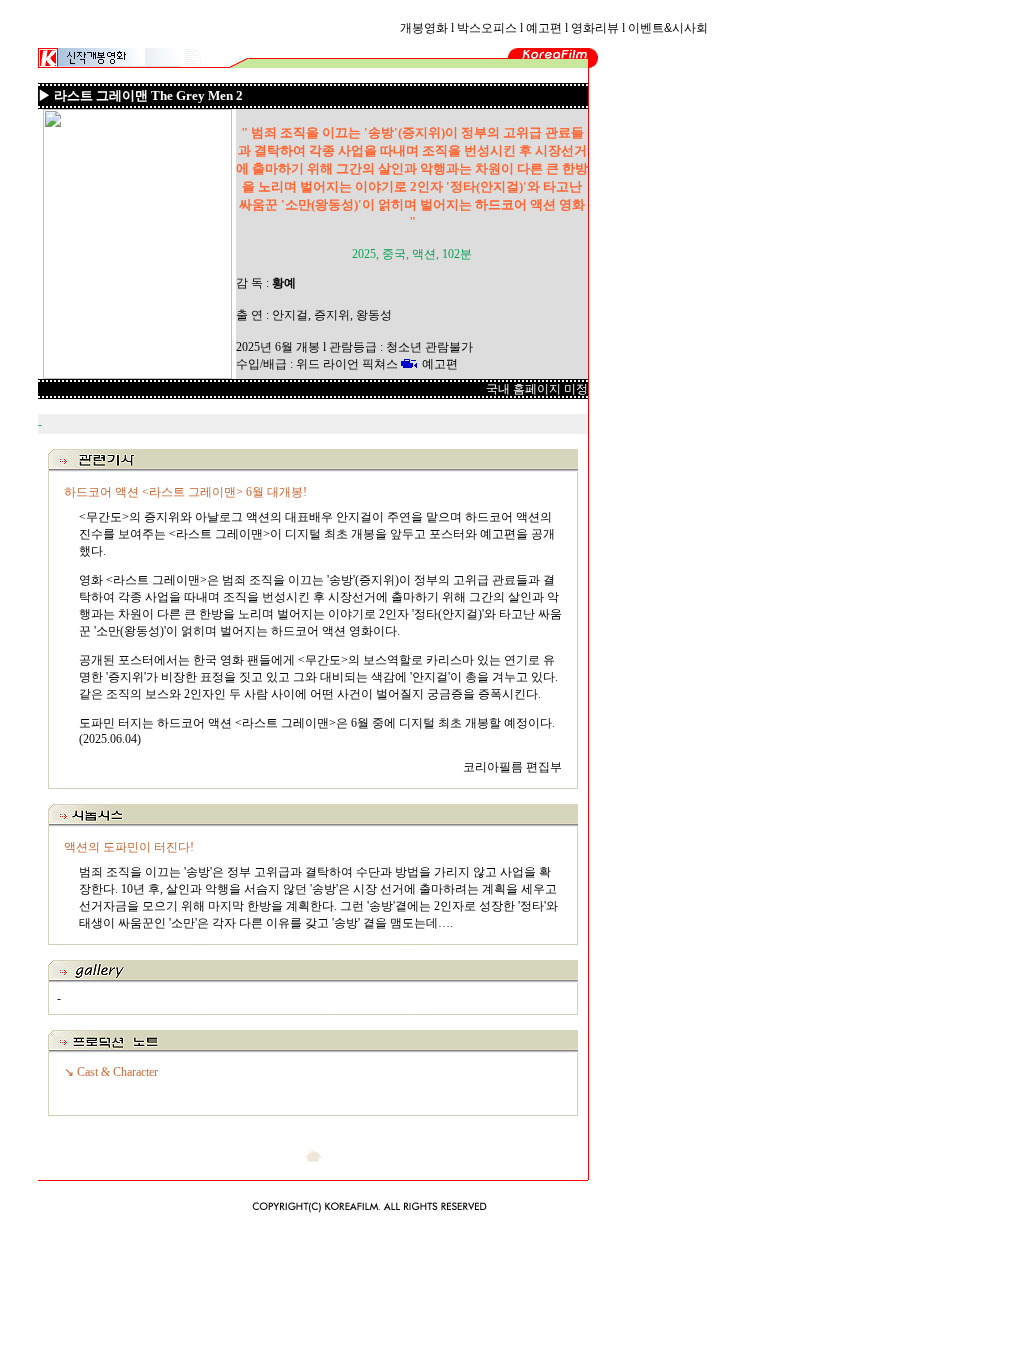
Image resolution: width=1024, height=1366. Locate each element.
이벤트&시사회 (668, 28)
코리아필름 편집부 (512, 767)
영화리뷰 (595, 28)
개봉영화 (424, 28)
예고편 (544, 28)
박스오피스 (487, 28)
